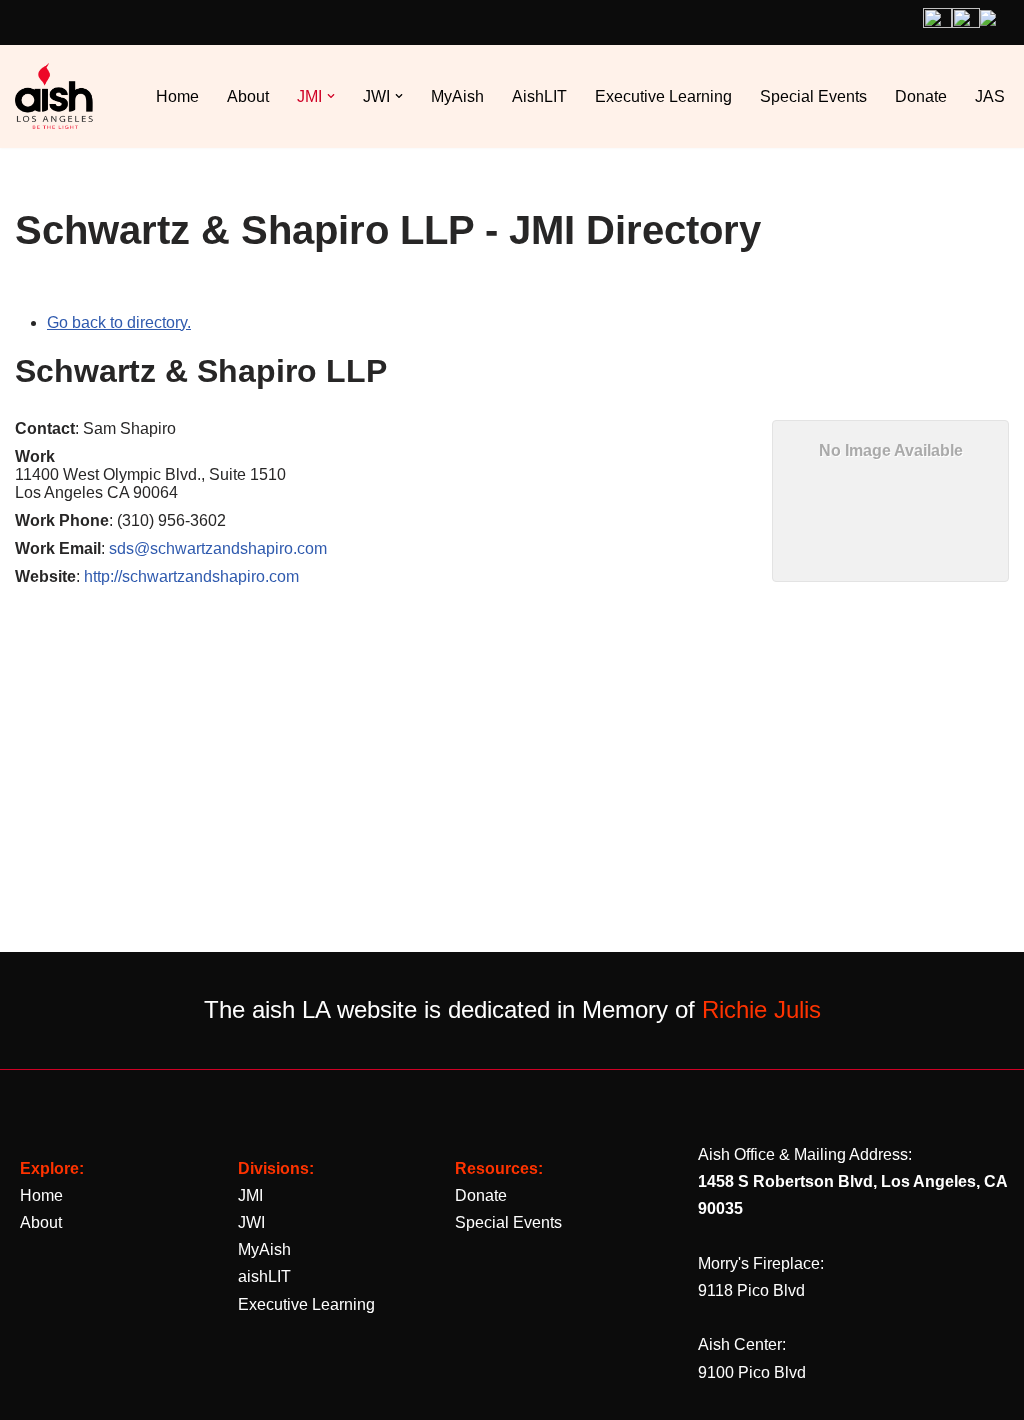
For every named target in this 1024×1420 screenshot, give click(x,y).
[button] (331, 96)
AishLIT (539, 96)
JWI (251, 1222)
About (248, 96)
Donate (921, 96)
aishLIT (264, 1276)
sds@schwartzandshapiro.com (218, 548)
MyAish (457, 96)
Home (177, 96)
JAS (990, 96)
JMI (250, 1195)
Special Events (813, 96)
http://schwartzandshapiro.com (191, 576)
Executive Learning (663, 96)
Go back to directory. (119, 322)
